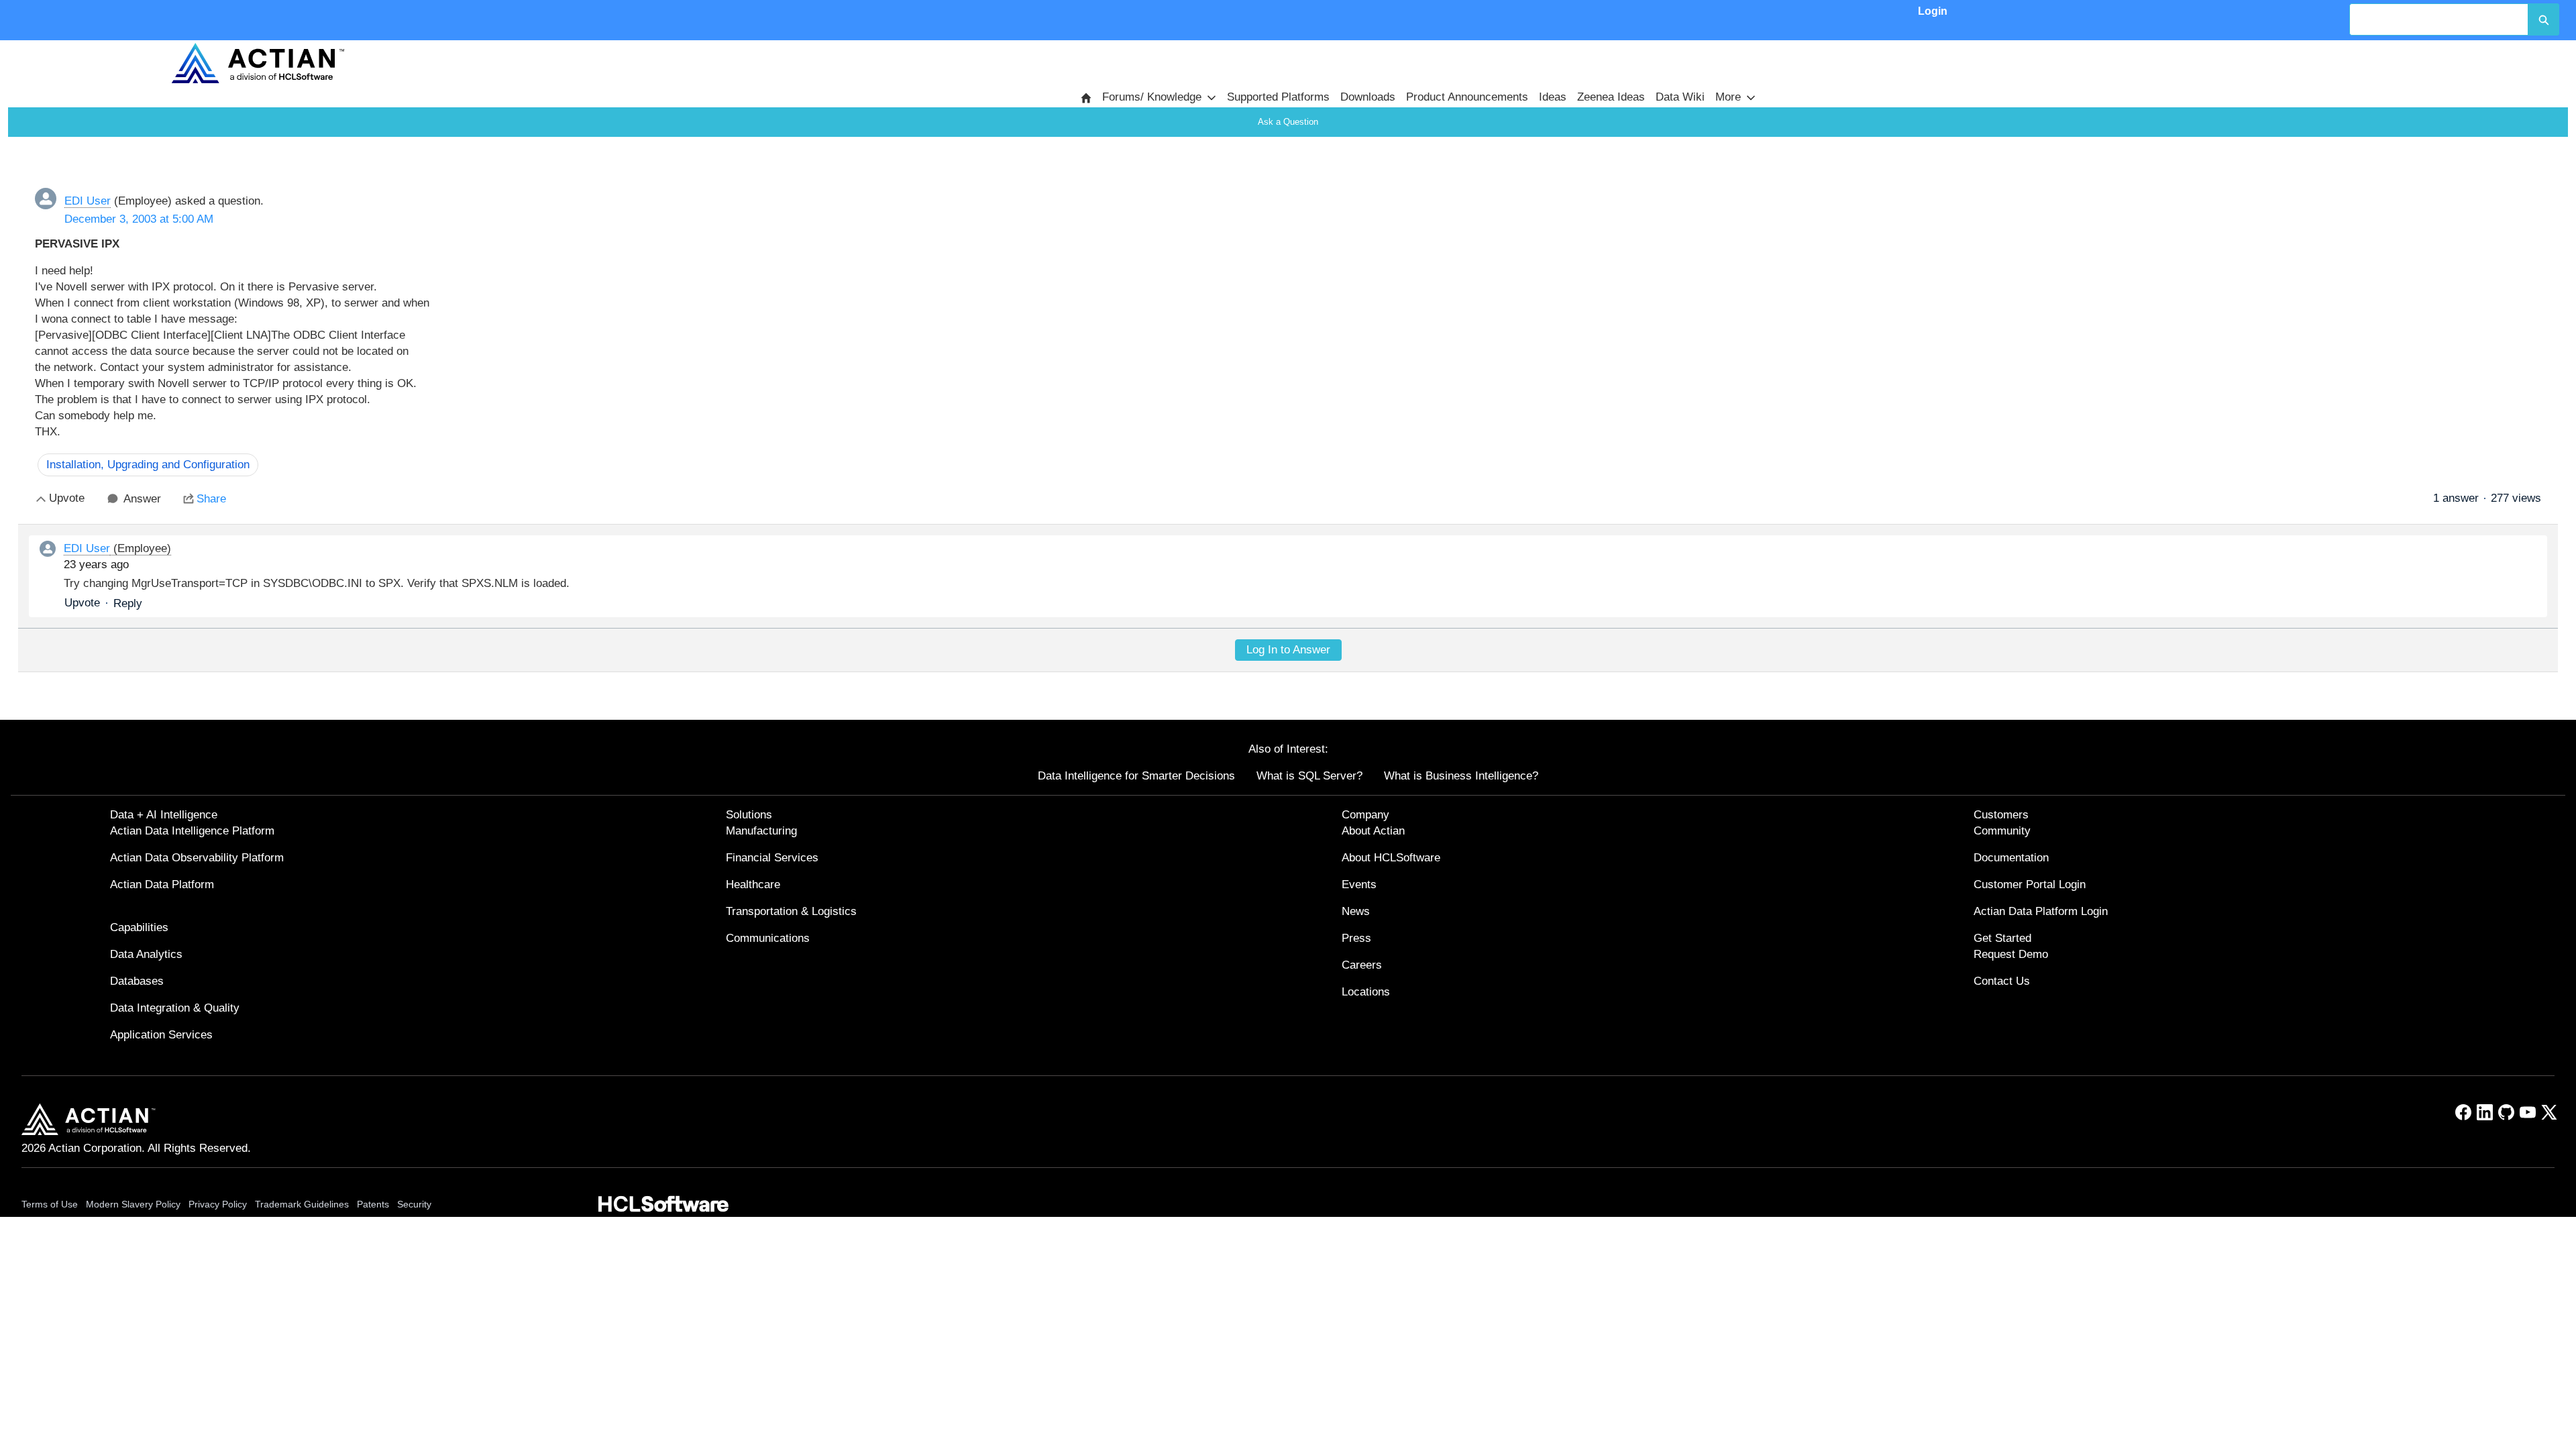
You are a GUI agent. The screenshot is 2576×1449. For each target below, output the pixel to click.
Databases (137, 981)
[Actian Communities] (258, 63)
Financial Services (772, 858)
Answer (142, 499)
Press (1356, 938)
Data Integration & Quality (175, 1008)
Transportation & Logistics (791, 911)
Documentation (2011, 858)
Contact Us (2002, 981)
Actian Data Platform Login (2041, 911)
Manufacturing (761, 831)
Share (211, 499)
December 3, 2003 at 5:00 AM (139, 219)
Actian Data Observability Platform (197, 858)
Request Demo (2011, 954)
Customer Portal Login (2030, 884)
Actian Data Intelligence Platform (192, 831)
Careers (1362, 965)
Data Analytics (146, 954)
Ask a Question (1288, 122)
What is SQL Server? (1309, 776)
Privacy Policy (218, 1204)
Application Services (161, 1035)
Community (2002, 831)
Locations (1366, 992)
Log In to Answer (1288, 650)
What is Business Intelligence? (1461, 776)
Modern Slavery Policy (133, 1204)
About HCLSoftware (1391, 858)
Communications (768, 938)
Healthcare (753, 884)
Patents (373, 1204)
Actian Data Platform (162, 884)
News (1356, 911)
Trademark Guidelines (302, 1204)
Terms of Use (50, 1204)
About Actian (1373, 831)
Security (414, 1204)
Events (1359, 884)
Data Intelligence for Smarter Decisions (1136, 776)
